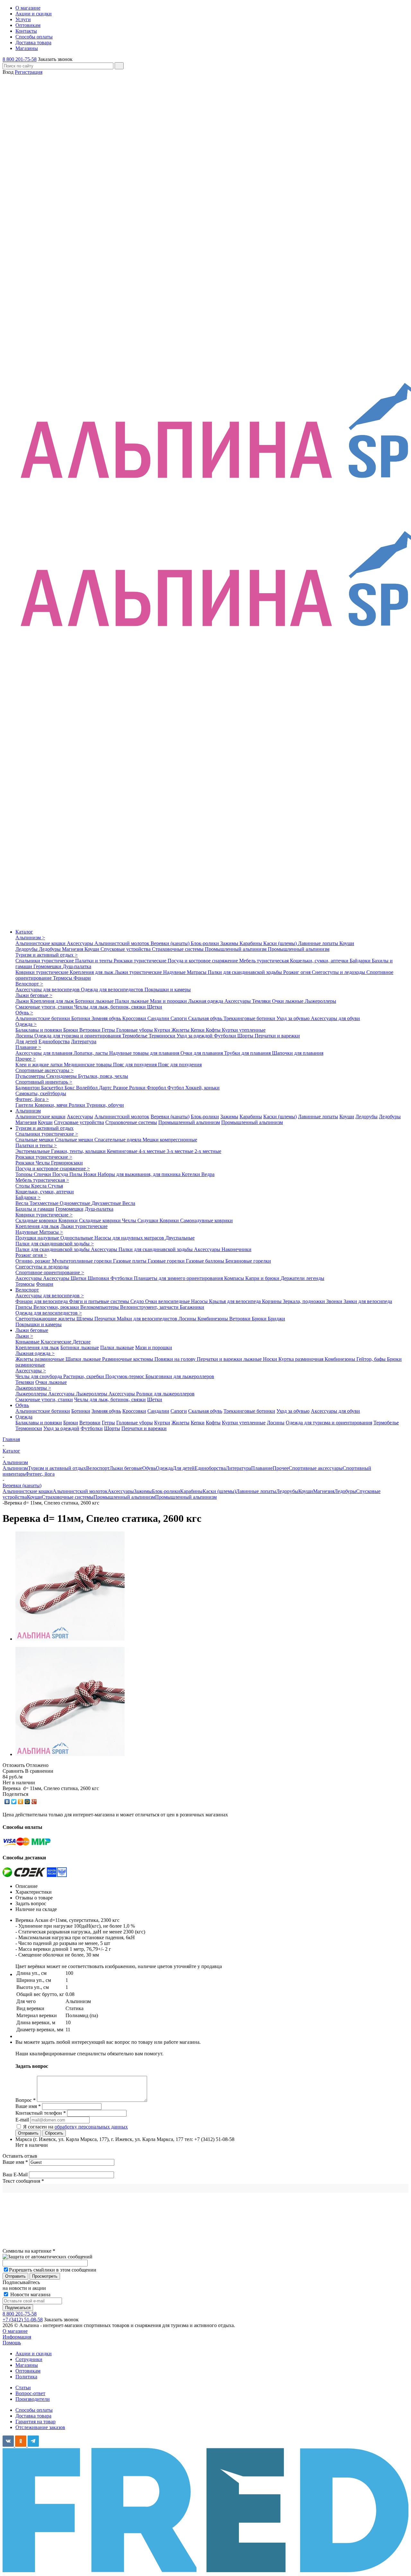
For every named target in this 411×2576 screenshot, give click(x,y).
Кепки (198, 1030)
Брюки (71, 1030)
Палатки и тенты (94, 961)
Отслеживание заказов (40, 2427)
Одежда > (26, 1024)
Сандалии (159, 1018)
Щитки (79, 1278)
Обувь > (24, 1013)
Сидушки (149, 1220)
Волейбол (87, 1088)
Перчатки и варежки (277, 1036)
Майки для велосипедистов (148, 1319)
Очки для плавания (202, 1053)
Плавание (262, 1468)
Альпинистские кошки (41, 943)
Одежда (24, 1417)
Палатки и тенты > (36, 1145)
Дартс (106, 1088)
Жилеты (181, 1030)
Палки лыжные (132, 1001)
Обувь (22, 1405)
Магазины (27, 2365)
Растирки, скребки (84, 1376)
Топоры (25, 1174)
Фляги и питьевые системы (100, 1301)
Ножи (91, 1174)
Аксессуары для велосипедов (48, 989)
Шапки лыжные (84, 1359)
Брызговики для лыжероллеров (180, 1376)
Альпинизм (28, 1111)
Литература (84, 1041)
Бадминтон (28, 1088)
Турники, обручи (105, 1105)
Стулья (55, 1186)
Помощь (12, 2343)
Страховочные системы (178, 949)
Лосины (25, 1036)
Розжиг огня (297, 972)
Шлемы (85, 1319)
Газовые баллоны (206, 1261)
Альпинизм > (30, 938)
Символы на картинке (29, 2251)
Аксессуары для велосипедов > (50, 1296)
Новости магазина (30, 2295)
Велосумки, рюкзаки (57, 1307)
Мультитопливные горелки (83, 1261)
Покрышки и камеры (168, 989)
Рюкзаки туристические (141, 961)
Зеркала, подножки (305, 1301)
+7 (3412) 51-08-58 (23, 2320)
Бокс (70, 1088)
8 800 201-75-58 (20, 59)
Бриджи (276, 1319)
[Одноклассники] (21, 1802)
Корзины (272, 1301)
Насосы (200, 1301)
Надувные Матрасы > (39, 1232)
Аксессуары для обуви (335, 1018)
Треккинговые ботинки (250, 1018)
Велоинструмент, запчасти (150, 1307)
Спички (43, 1174)
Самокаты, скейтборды (41, 1093)
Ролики (138, 1088)
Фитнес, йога (40, 1474)
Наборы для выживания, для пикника (140, 1174)
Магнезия (73, 949)
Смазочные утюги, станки (45, 1007)
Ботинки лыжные (95, 1001)
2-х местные (208, 1151)
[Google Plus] (34, 1802)
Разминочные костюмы (128, 1359)
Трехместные (45, 1203)
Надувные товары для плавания (145, 1053)
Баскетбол (53, 1088)
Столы (23, 1186)
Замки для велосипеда (368, 1301)
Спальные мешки (35, 1140)
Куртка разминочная (302, 1359)
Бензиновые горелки (248, 1261)
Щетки (155, 1007)
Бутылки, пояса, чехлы (103, 1076)
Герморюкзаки (67, 1163)
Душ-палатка (77, 966)
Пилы (76, 1174)
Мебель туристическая (265, 961)
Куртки (163, 1030)
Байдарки (361, 961)
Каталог (24, 932)
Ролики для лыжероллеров (165, 1394)
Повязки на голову (176, 1359)
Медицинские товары (88, 1065)
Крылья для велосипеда (236, 1301)
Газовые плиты (130, 1261)
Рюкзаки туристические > (44, 1157)
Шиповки (99, 1278)
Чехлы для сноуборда (39, 1376)
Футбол (176, 1088)
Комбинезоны (213, 1319)
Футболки (226, 1036)
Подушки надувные (38, 1238)
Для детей (26, 1041)
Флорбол (157, 1088)
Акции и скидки (34, 2354)
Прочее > (26, 1059)
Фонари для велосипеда (42, 1301)
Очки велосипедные (168, 1301)
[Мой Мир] (27, 1802)
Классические (57, 1342)
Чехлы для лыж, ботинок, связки (111, 1007)
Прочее (281, 1468)
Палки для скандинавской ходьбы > (55, 1244)
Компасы (235, 1278)
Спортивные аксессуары (316, 1468)
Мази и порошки (169, 1001)
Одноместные (76, 1203)
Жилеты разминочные (40, 1359)
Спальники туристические (45, 961)
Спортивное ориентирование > (50, 1272)
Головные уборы (135, 1030)
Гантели (25, 1105)
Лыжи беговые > (34, 995)
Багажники (192, 1307)
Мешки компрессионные (170, 1140)
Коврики (69, 1220)
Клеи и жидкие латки (40, 1065)
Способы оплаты (34, 2410)
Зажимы (230, 943)
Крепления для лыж (92, 972)
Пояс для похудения (136, 1065)
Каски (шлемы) (281, 943)
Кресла (39, 1186)
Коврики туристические (43, 972)
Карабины (251, 943)
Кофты (214, 1030)
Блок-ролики (205, 943)
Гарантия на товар (35, 2422)
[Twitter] (14, 1802)
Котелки (192, 1174)
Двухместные (107, 1203)
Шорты (246, 1036)
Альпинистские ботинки (43, 1018)
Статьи (23, 2388)
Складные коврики (37, 1220)
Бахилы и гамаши (35, 1209)
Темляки (262, 1001)
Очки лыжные (288, 1001)
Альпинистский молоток (122, 943)
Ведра (208, 1174)
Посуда (61, 1174)
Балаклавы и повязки (39, 1030)
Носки (271, 1359)
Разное (121, 1088)
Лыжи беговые (32, 1330)
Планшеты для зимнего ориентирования (179, 1278)
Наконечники (236, 1249)
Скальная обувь (206, 1018)
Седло (138, 1301)
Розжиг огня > (31, 1255)
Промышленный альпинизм (236, 949)
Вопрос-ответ (30, 2393)
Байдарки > (28, 1197)
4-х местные (153, 1151)
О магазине (15, 2331)
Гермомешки (48, 966)
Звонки (335, 1301)
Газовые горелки (167, 1261)
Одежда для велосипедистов (113, 989)
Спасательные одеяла (118, 1140)
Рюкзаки (26, 1163)
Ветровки (91, 1030)
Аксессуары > (31, 1371)
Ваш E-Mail (15, 2175)
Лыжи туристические (139, 972)
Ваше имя (15, 2162)
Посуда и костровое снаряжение (203, 961)
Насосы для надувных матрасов (130, 1238)
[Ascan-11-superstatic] (70, 1639)
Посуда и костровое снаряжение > (53, 1169)
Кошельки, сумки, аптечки (320, 961)
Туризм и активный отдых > (47, 955)
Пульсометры (31, 1076)
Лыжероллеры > (33, 1388)
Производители (33, 2399)
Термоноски (163, 1036)
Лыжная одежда (206, 1001)
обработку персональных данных (91, 2127)
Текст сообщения (23, 2181)
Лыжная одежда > (35, 1353)
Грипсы (24, 1307)
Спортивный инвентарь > (44, 1082)
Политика (26, 2377)
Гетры (109, 1030)
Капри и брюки (263, 1278)
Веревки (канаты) (171, 943)
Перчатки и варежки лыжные (230, 1359)
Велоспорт (27, 1290)
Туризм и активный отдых (44, 1128)
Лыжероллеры (320, 1001)
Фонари (82, 978)
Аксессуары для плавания (44, 1053)
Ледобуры (50, 949)
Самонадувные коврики (206, 1220)
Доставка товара (33, 2416)
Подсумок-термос (125, 1376)
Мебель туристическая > (42, 1180)
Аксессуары (81, 943)
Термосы (63, 978)
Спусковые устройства (126, 949)
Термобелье (135, 1036)
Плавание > (28, 1047)
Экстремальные (33, 1151)
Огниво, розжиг (34, 1261)
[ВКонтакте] (7, 1802)
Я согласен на (75, 2127)
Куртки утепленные (244, 1030)
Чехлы (43, 1163)
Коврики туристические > (44, 1215)
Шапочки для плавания (298, 1053)
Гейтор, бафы (372, 1359)
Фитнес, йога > (32, 1099)
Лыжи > (24, 1336)
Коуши (347, 943)
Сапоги (179, 1018)
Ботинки (81, 1018)
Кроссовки (135, 1018)
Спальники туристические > (47, 1134)
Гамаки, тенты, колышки (79, 1151)
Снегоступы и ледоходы (339, 972)
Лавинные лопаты (319, 943)
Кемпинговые (123, 1151)
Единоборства (54, 1041)
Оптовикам (28, 2371)
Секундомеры (62, 1076)
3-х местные (181, 1151)
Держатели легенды (302, 1278)
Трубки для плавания (248, 1053)
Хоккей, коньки (202, 1088)
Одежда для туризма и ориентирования (78, 1036)
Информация (17, 2337)
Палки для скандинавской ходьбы (245, 972)
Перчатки (106, 1319)
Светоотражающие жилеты (46, 1319)
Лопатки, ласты (91, 1053)
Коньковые (28, 1342)
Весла (22, 1203)
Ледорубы (27, 949)
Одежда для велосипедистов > (49, 1313)
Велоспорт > (29, 984)
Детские (82, 1342)
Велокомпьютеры (100, 1307)
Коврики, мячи (52, 1105)
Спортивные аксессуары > (44, 1070)
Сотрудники (29, 2359)
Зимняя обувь (107, 1018)
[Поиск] (119, 66)
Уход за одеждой (195, 1036)
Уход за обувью (294, 1018)
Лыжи (23, 1001)
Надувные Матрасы (185, 972)
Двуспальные (180, 1238)
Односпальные (77, 1238)
